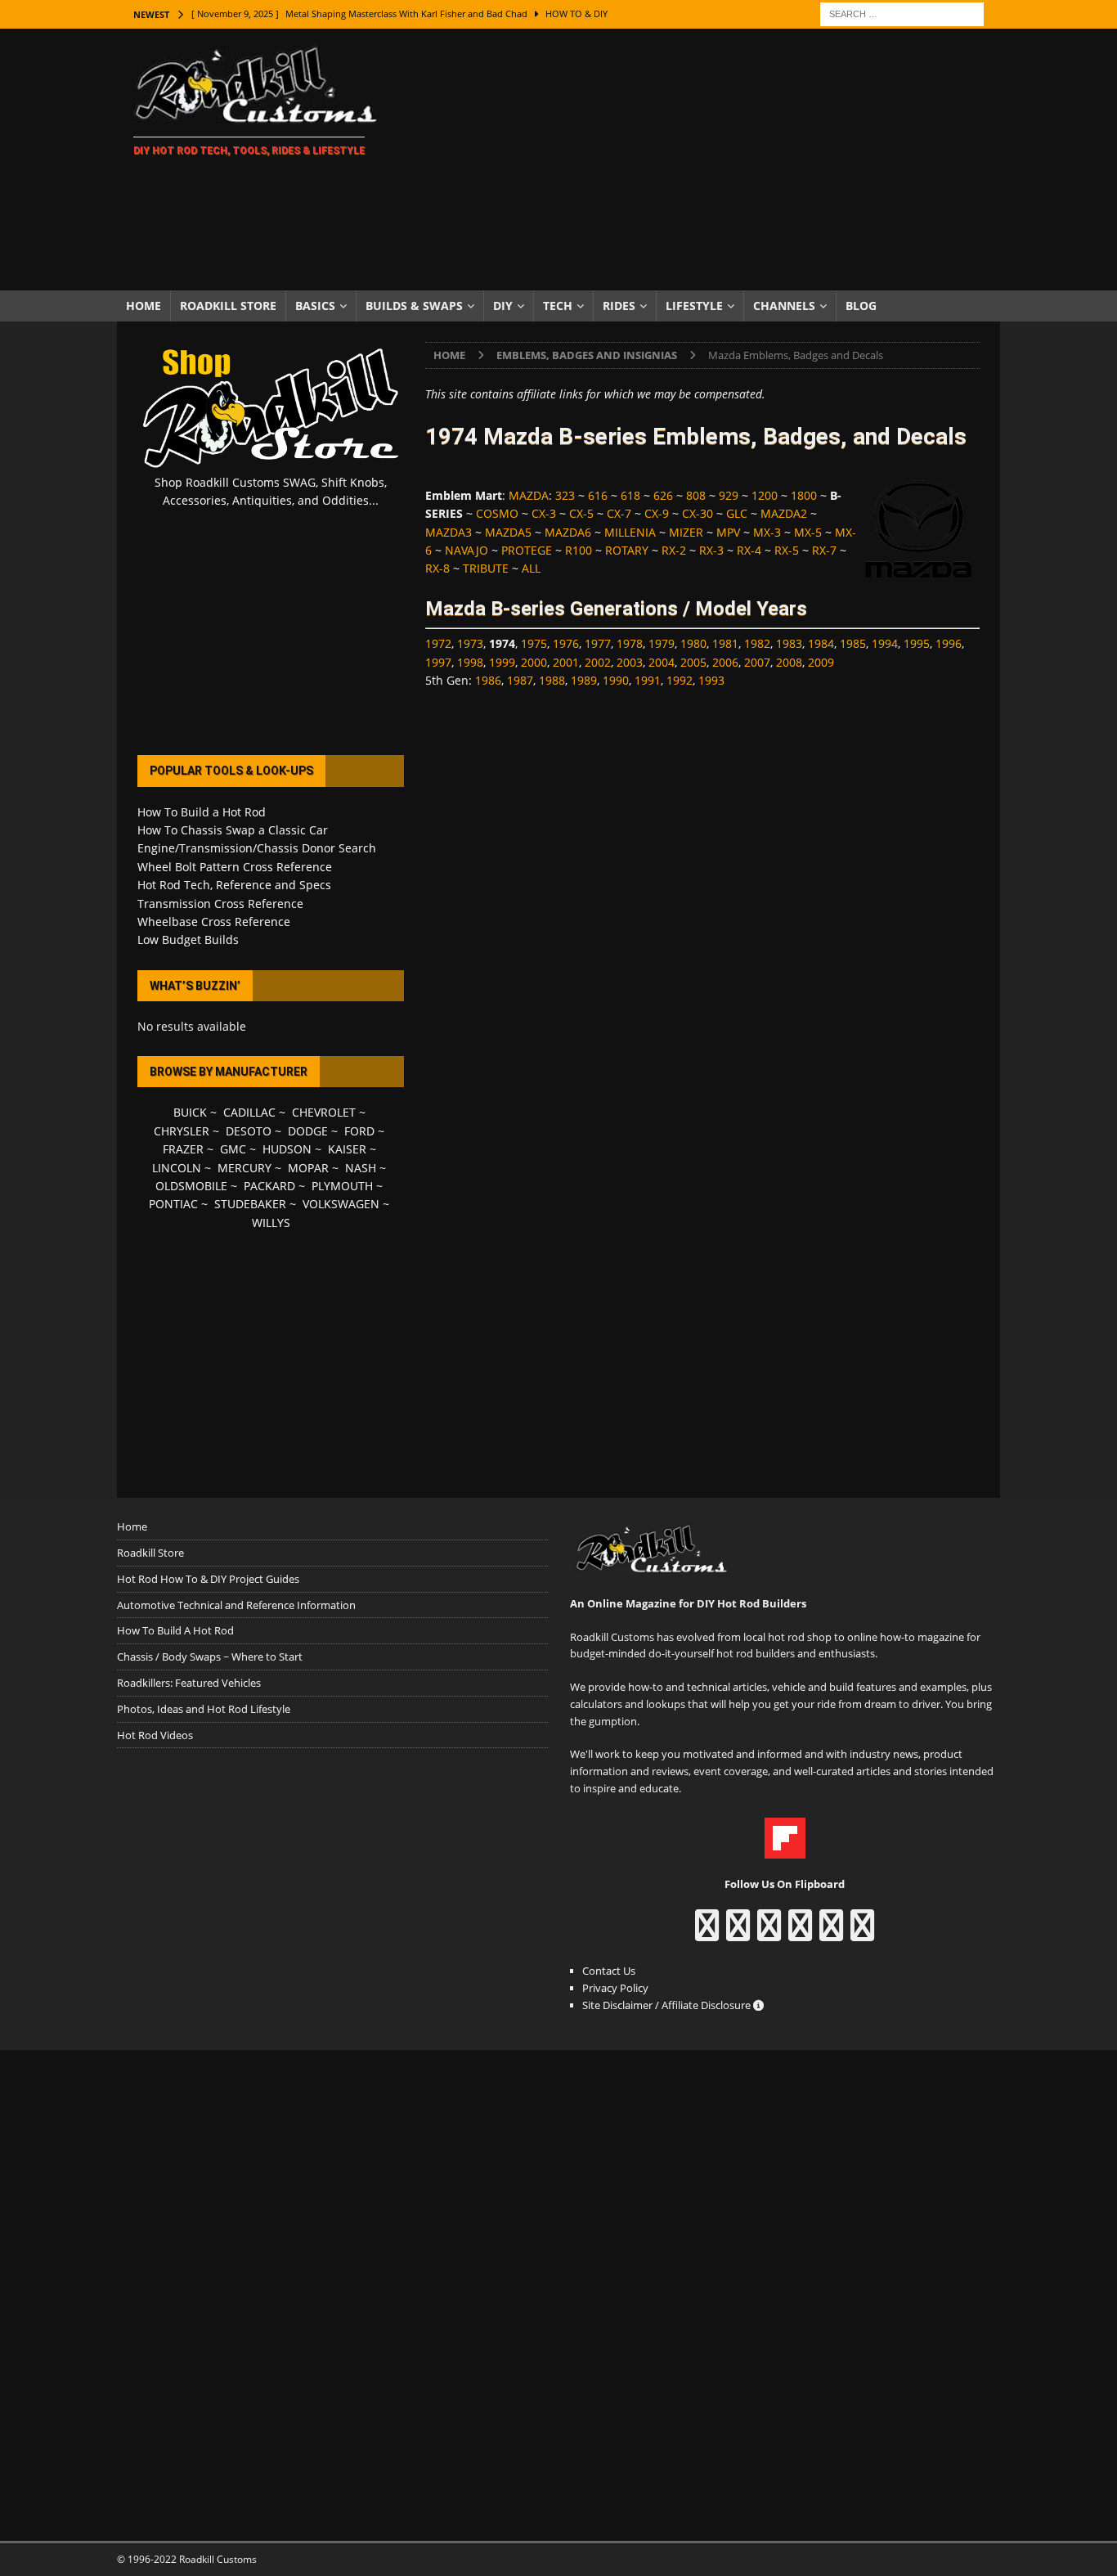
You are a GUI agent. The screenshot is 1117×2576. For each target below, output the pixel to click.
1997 (438, 662)
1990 (616, 680)
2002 (598, 662)
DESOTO (249, 1131)
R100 (579, 550)
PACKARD (269, 1186)
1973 (470, 643)
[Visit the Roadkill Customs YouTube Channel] (862, 1933)
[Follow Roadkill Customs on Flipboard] (785, 1850)
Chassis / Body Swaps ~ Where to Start (210, 1657)
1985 (853, 643)
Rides (619, 306)
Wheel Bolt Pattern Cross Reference (235, 867)
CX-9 (657, 513)
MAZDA (529, 495)
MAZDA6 (568, 532)
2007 (757, 662)
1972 (438, 643)
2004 (662, 662)
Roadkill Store (228, 306)
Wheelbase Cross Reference (214, 922)
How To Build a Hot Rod (202, 812)
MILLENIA (630, 532)
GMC (233, 1149)
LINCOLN (177, 1168)
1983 (789, 643)
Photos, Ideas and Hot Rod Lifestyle (204, 1709)
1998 (470, 662)
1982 (757, 643)
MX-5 (808, 532)
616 (598, 495)
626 (663, 495)
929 (729, 495)
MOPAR (308, 1168)
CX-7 (619, 513)
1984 (821, 643)
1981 (725, 643)
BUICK (190, 1112)
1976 (566, 643)
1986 (488, 680)
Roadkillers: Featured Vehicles (189, 1683)
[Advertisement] (701, 160)
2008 (789, 662)
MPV (728, 532)
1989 (584, 680)
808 (696, 495)
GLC (737, 513)
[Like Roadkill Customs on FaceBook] (707, 1933)
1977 (598, 643)
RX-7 (824, 550)
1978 (630, 643)
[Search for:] (902, 13)
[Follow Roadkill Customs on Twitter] (831, 1933)
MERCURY (244, 1168)
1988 (552, 680)
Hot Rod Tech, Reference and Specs (234, 885)
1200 (765, 495)
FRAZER (183, 1149)
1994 (885, 643)
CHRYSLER (182, 1131)
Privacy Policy (615, 1988)
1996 (949, 643)
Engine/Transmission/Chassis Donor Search (257, 848)
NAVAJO (467, 550)
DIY (503, 306)
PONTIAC (173, 1204)
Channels (784, 306)
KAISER (347, 1149)
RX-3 (711, 550)
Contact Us (609, 1971)
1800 (804, 495)
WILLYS (271, 1223)
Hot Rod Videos (155, 1735)
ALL (531, 568)
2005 (693, 662)
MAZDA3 (449, 532)
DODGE (308, 1131)
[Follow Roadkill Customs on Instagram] (738, 1933)
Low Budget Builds (188, 940)
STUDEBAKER (250, 1204)
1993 (711, 680)
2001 (566, 662)
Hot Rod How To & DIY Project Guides (208, 1579)
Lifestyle (694, 306)
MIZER (686, 532)
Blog (861, 306)
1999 (502, 662)
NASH (361, 1168)
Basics (315, 306)
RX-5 (787, 550)
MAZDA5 (508, 532)
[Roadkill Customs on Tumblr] (800, 1933)
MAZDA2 (784, 513)
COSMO (497, 513)
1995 (917, 643)
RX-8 (437, 568)
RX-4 (749, 550)
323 (565, 495)
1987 (520, 680)
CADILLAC (249, 1112)
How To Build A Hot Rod (175, 1630)
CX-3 (544, 513)
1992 (680, 680)
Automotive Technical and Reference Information (236, 1605)
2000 (534, 662)
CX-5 (581, 513)
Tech (558, 306)
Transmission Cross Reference (220, 904)
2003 (630, 662)
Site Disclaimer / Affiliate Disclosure (668, 2005)
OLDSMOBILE (191, 1186)
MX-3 (767, 532)
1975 (534, 643)
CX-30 (698, 513)
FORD (359, 1131)
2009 (821, 662)
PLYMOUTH (342, 1186)
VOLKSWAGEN (341, 1204)
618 (630, 495)
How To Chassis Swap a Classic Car (233, 830)
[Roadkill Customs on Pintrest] (769, 1933)
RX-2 (674, 550)
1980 (693, 643)
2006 (725, 662)
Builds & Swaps (414, 306)
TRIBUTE (486, 568)
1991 (648, 680)
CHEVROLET (324, 1112)
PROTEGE (527, 550)
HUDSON (287, 1149)
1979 (662, 643)
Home (144, 306)
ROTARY (627, 550)
